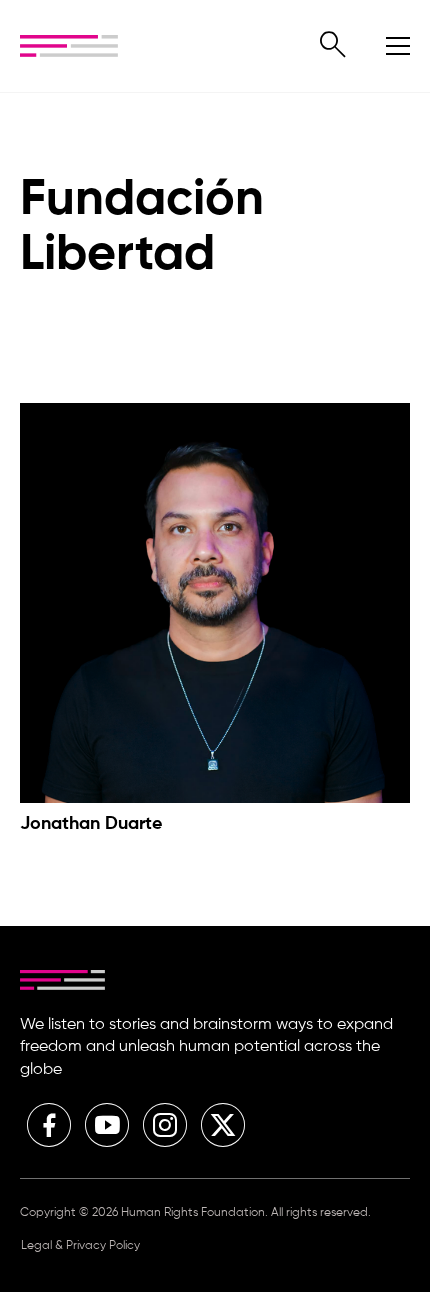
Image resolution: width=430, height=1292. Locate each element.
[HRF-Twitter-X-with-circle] (223, 1125)
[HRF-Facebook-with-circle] (49, 1125)
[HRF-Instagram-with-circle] (165, 1125)
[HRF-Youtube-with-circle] (107, 1125)
